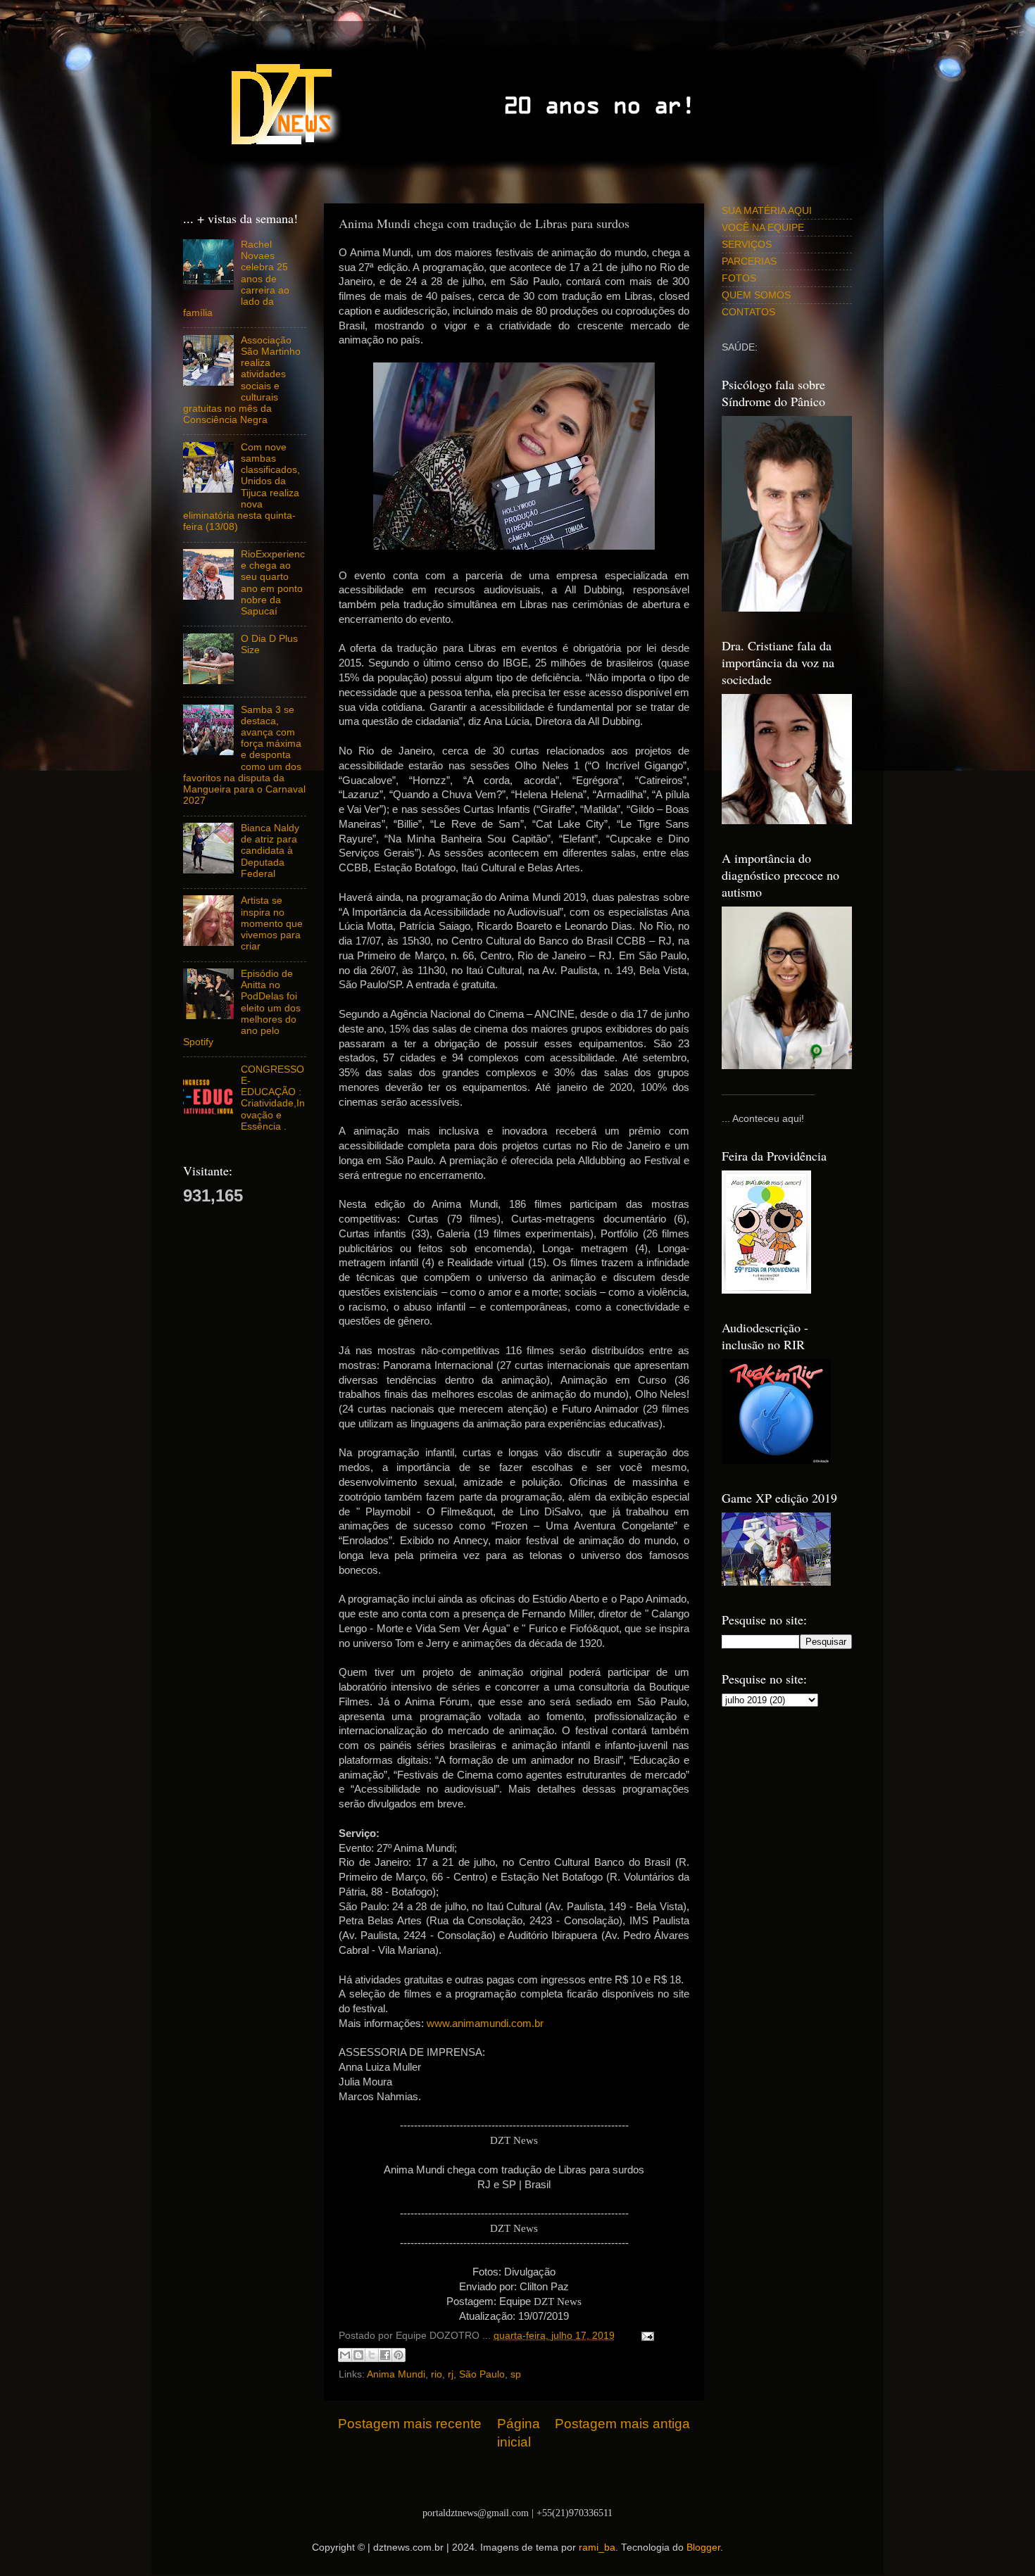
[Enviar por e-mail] (345, 2355)
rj (451, 2374)
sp (516, 2374)
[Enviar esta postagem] (645, 2336)
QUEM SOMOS (756, 295)
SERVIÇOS (747, 245)
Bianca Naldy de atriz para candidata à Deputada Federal (270, 851)
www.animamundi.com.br (485, 2023)
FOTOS (739, 278)
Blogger (703, 2547)
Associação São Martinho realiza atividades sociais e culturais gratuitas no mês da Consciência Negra (242, 380)
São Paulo (482, 2374)
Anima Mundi (396, 2374)
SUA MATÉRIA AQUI (767, 211)
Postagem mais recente (410, 2424)
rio (437, 2374)
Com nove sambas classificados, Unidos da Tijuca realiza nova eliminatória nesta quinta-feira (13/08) (241, 487)
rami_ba (597, 2547)
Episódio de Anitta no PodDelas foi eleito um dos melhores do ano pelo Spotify (242, 1008)
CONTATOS (748, 312)
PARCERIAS (749, 261)
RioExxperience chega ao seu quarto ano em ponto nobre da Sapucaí (273, 583)
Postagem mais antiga (622, 2424)
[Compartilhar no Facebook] (385, 2355)
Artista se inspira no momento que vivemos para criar (272, 923)
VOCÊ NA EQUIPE (763, 228)
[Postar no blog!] (358, 2355)
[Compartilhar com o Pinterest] (399, 2355)
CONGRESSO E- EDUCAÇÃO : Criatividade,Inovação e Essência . (273, 1098)
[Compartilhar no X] (372, 2355)
